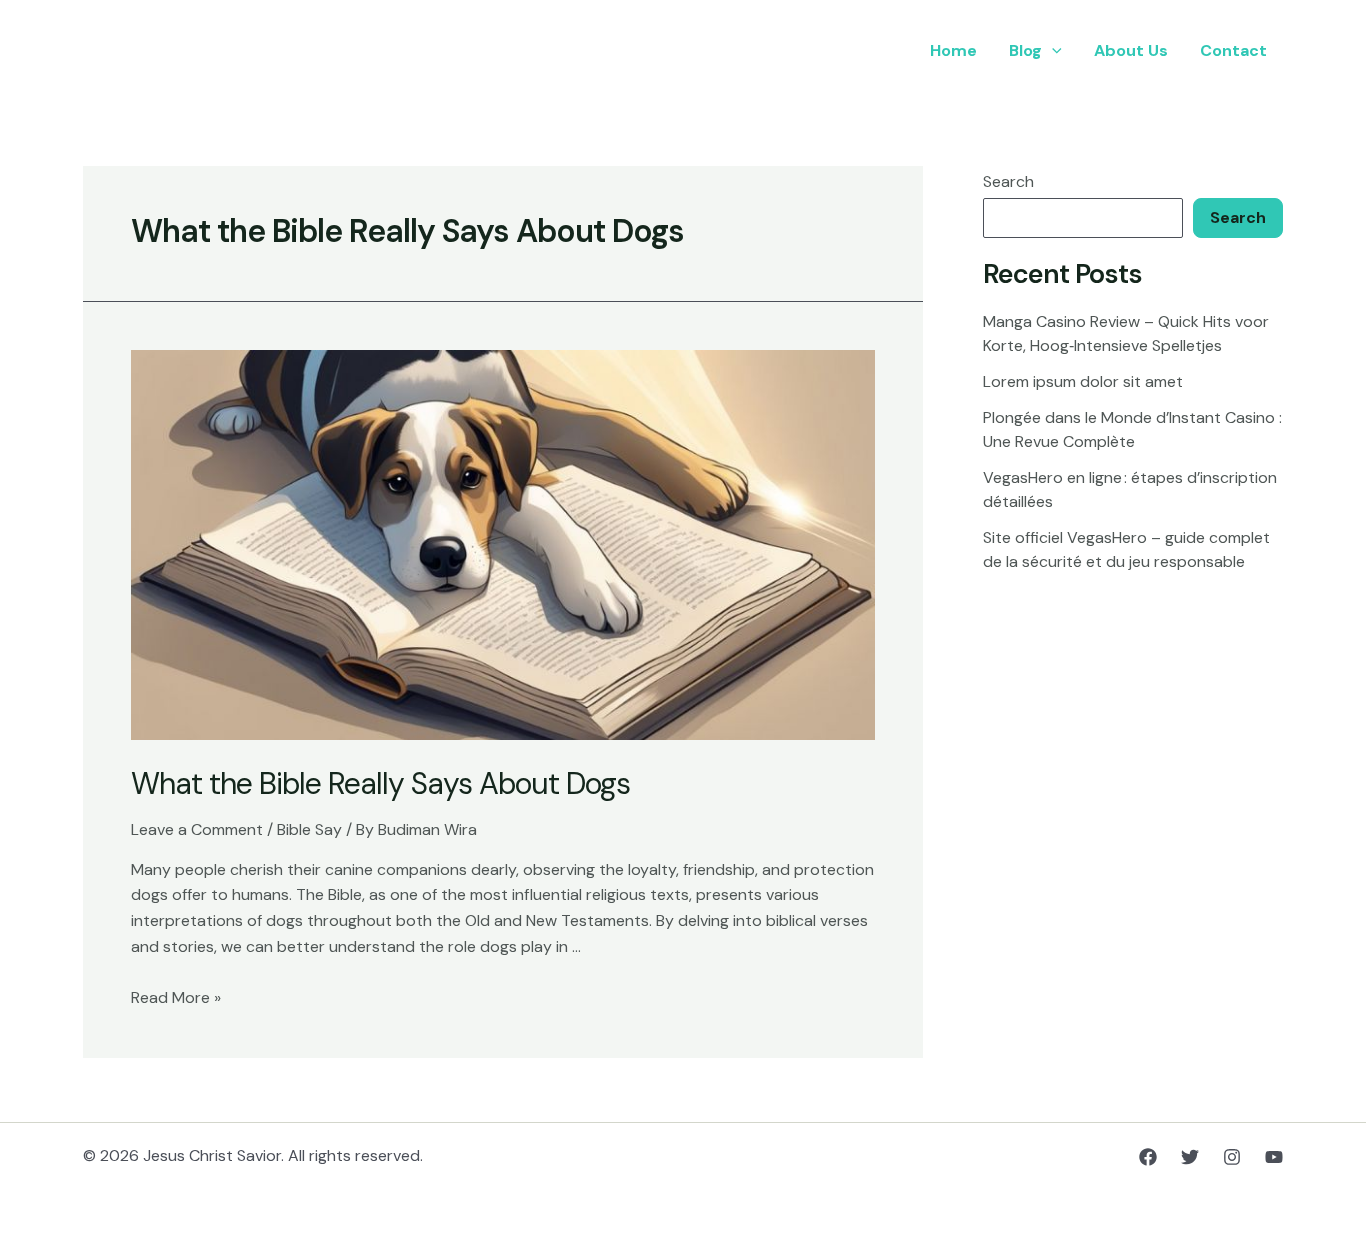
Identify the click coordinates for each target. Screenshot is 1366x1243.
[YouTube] (1274, 1157)
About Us (1131, 50)
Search (1008, 181)
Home (953, 50)
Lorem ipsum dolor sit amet (1083, 381)
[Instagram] (1232, 1157)
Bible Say (309, 829)
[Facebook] (1148, 1157)
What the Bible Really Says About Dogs (380, 783)
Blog (1025, 50)
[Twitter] (1190, 1157)
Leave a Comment (197, 829)
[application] (1052, 51)
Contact (1233, 50)
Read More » (176, 997)
